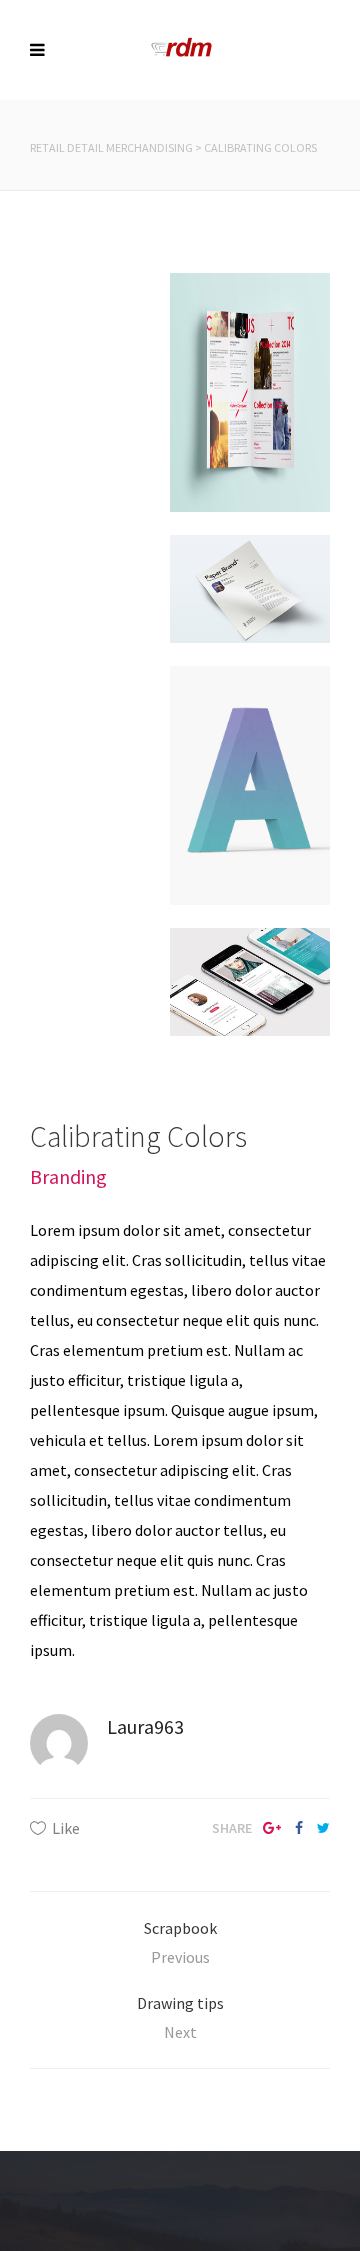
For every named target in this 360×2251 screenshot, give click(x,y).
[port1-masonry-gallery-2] (250, 612)
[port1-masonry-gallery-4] (250, 404)
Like (66, 1828)
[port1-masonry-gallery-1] (250, 797)
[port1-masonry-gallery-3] (250, 1005)
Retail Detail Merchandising (111, 147)
